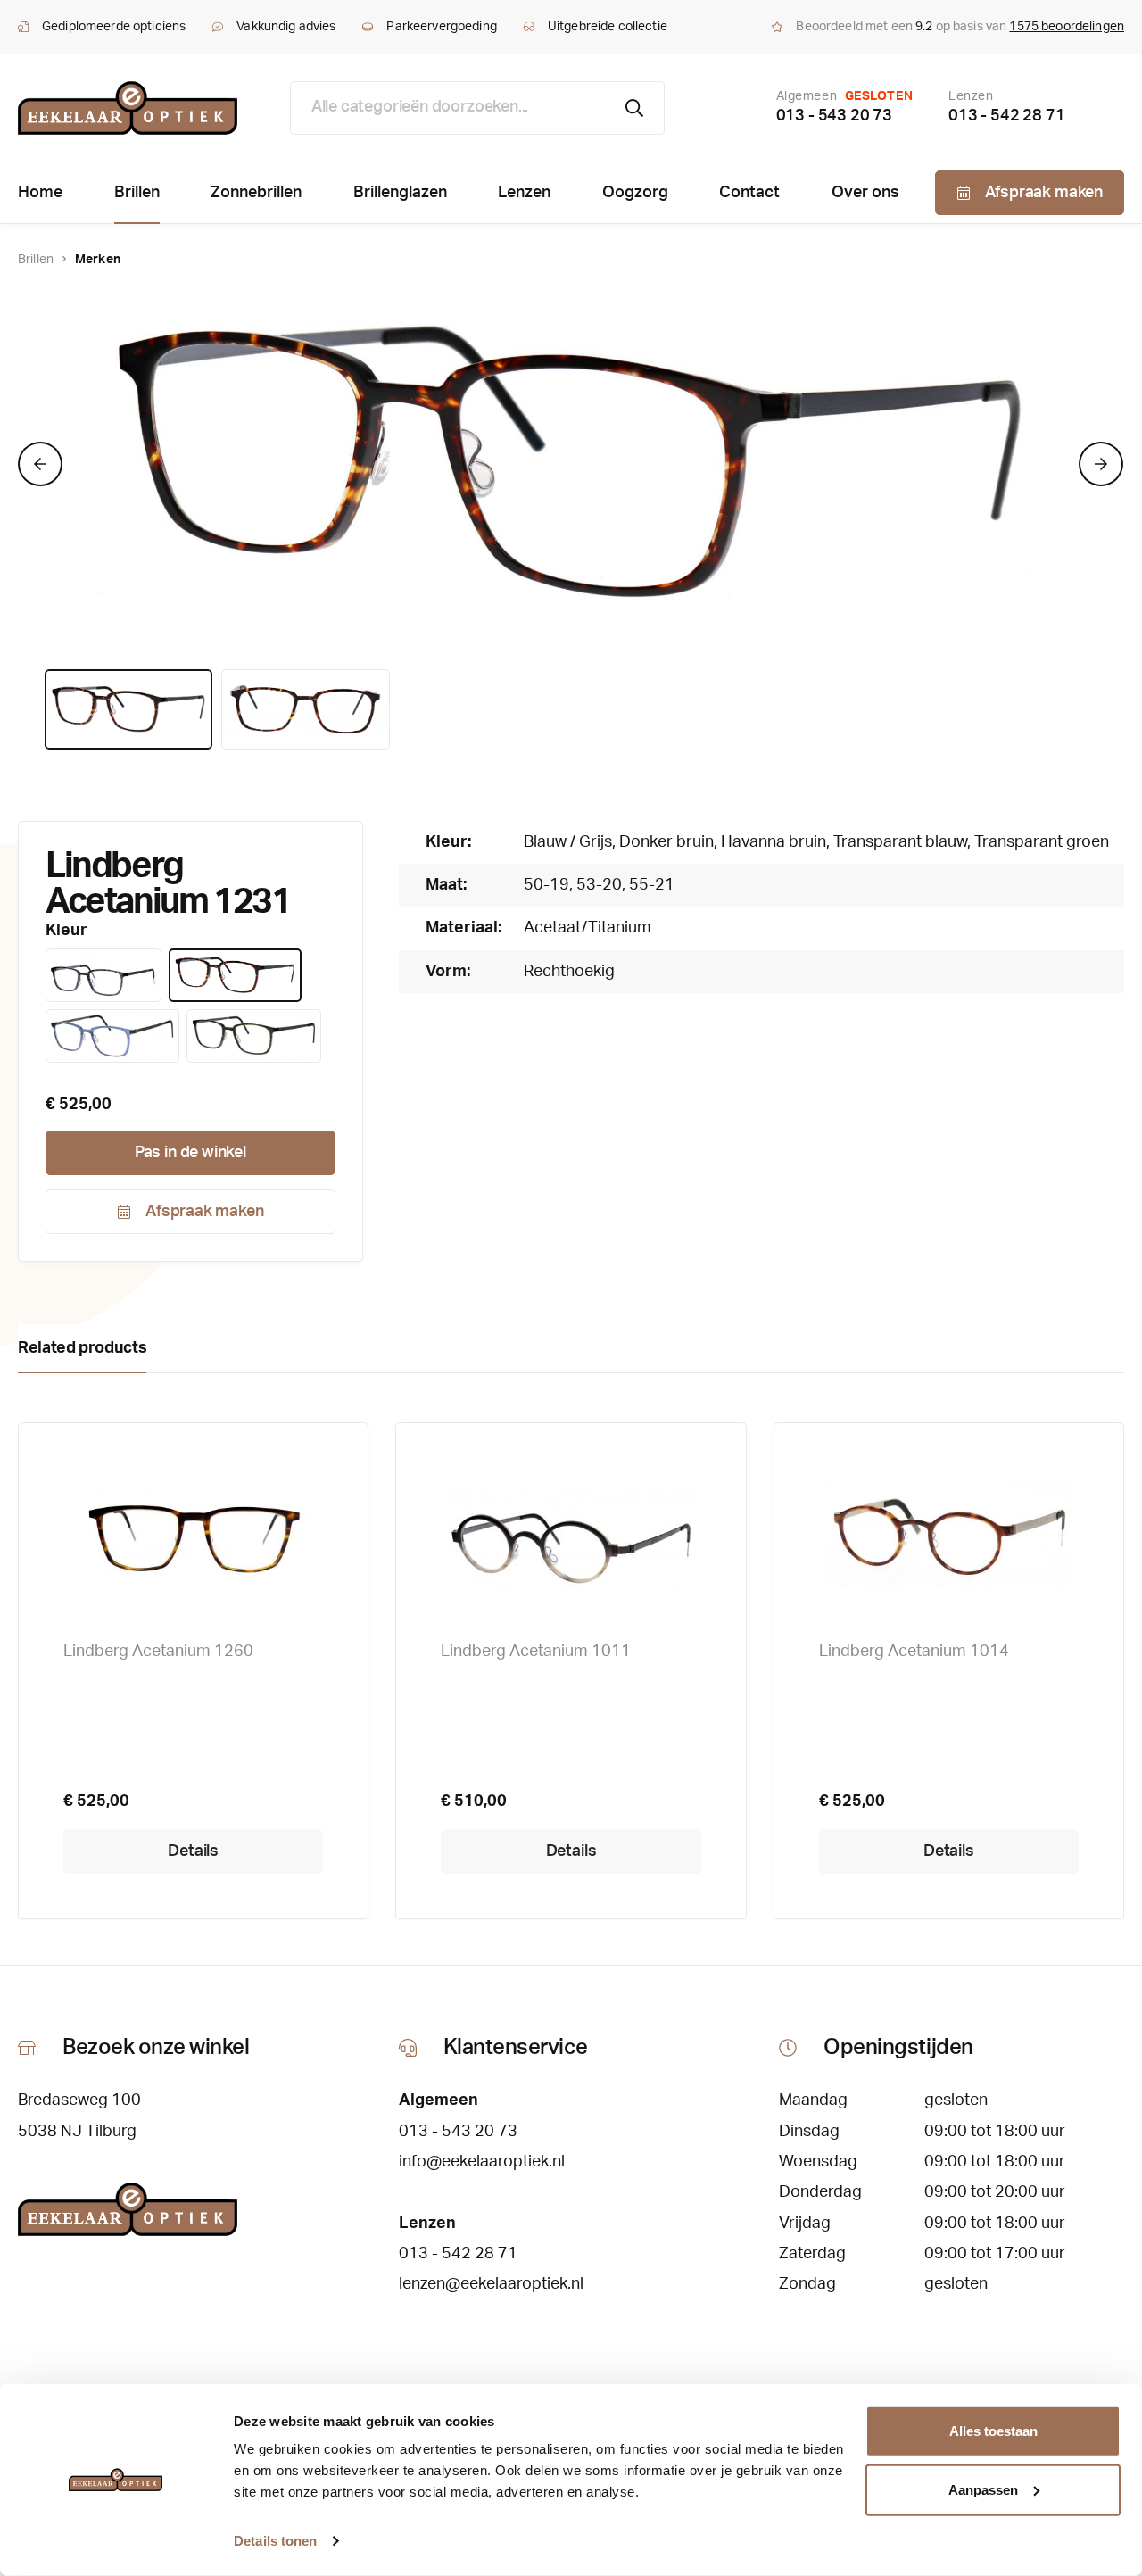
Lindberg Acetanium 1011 (536, 1652)
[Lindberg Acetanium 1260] (193, 1535)
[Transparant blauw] (112, 1036)
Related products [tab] (82, 1348)
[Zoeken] (635, 108)
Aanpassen (983, 2489)
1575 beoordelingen (1067, 27)
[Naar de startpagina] (128, 108)
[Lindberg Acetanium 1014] (949, 1535)
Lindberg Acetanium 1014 (914, 1652)
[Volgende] (1101, 464)
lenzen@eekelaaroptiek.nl (491, 2284)
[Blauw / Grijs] (103, 975)
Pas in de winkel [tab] (190, 1153)
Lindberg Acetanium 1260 (158, 1652)
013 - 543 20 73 (834, 116)
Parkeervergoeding (441, 27)
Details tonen (275, 2541)
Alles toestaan (993, 2431)
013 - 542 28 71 (1006, 116)
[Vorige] (40, 464)
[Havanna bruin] (235, 975)
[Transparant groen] (253, 1036)
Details (193, 1851)
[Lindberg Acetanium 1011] (571, 1535)
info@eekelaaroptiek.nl (482, 2162)
